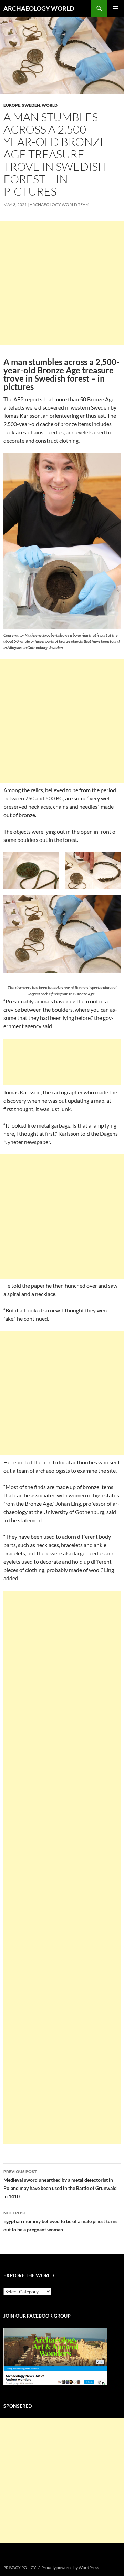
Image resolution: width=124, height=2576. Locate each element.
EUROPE (12, 105)
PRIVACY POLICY (20, 2568)
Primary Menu (116, 8)
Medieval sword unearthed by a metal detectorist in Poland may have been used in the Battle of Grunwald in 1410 (60, 2184)
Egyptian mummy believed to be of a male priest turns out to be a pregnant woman (60, 2221)
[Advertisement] (62, 283)
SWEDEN (31, 105)
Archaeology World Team (59, 204)
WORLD (50, 105)
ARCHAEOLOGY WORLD (39, 8)
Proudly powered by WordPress (70, 2568)
